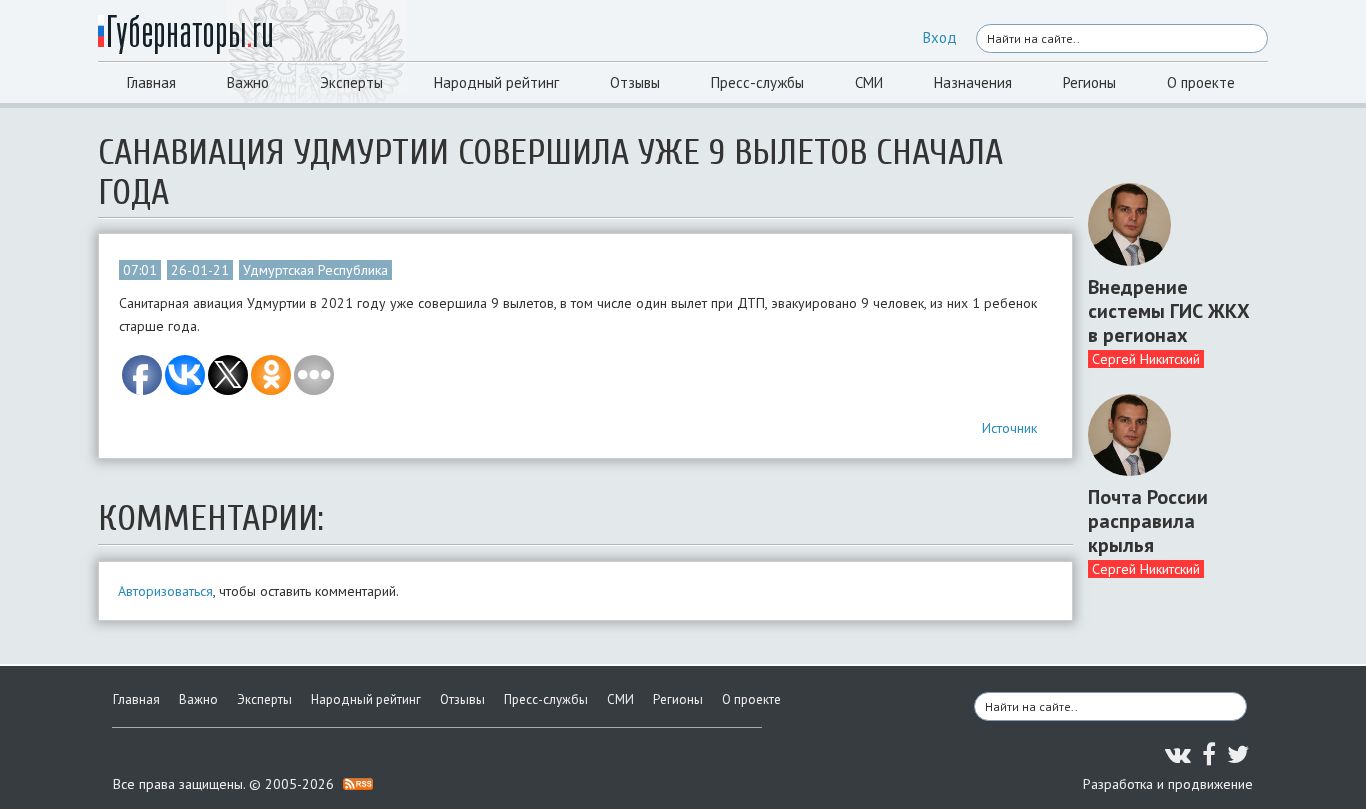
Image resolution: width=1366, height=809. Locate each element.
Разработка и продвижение (1168, 784)
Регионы (1089, 82)
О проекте (1201, 82)
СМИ (869, 82)
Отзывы (635, 82)
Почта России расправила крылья (1148, 521)
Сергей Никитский (1146, 359)
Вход (940, 37)
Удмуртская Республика (315, 270)
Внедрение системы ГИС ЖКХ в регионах (1169, 311)
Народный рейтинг (496, 82)
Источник (1009, 428)
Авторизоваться (165, 591)
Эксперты (351, 82)
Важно (248, 82)
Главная (151, 82)
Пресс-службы (757, 82)
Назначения (973, 82)
